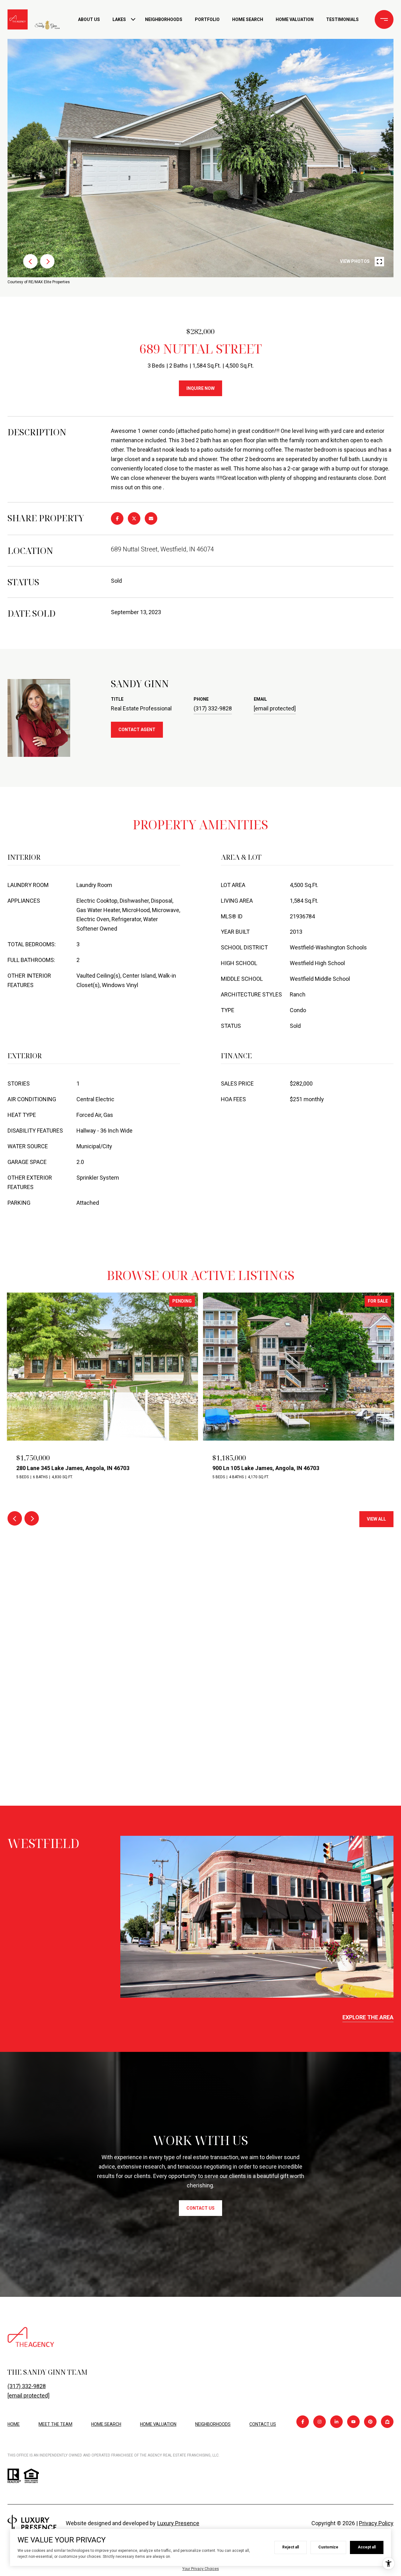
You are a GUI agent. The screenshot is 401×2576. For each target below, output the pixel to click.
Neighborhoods (164, 19)
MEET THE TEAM (55, 2424)
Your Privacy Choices (201, 2569)
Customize (328, 2547)
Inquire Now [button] (200, 388)
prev (30, 261)
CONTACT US (263, 2424)
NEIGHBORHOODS (213, 2424)
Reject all (291, 2547)
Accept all (367, 2547)
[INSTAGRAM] (320, 2422)
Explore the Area (368, 2017)
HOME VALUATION (158, 2424)
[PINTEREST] (370, 2422)
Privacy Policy (376, 2523)
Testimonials (342, 19)
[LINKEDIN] (336, 2422)
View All (376, 1519)
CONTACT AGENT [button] (137, 730)
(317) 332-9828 (213, 708)
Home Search (248, 19)
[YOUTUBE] (353, 2422)
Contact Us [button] (200, 2208)
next (47, 261)
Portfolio (207, 19)
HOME (14, 2424)
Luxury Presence (178, 2523)
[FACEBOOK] (303, 2422)
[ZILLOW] (387, 2422)
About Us (89, 19)
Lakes (119, 19)
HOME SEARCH (106, 2424)
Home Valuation (295, 19)
